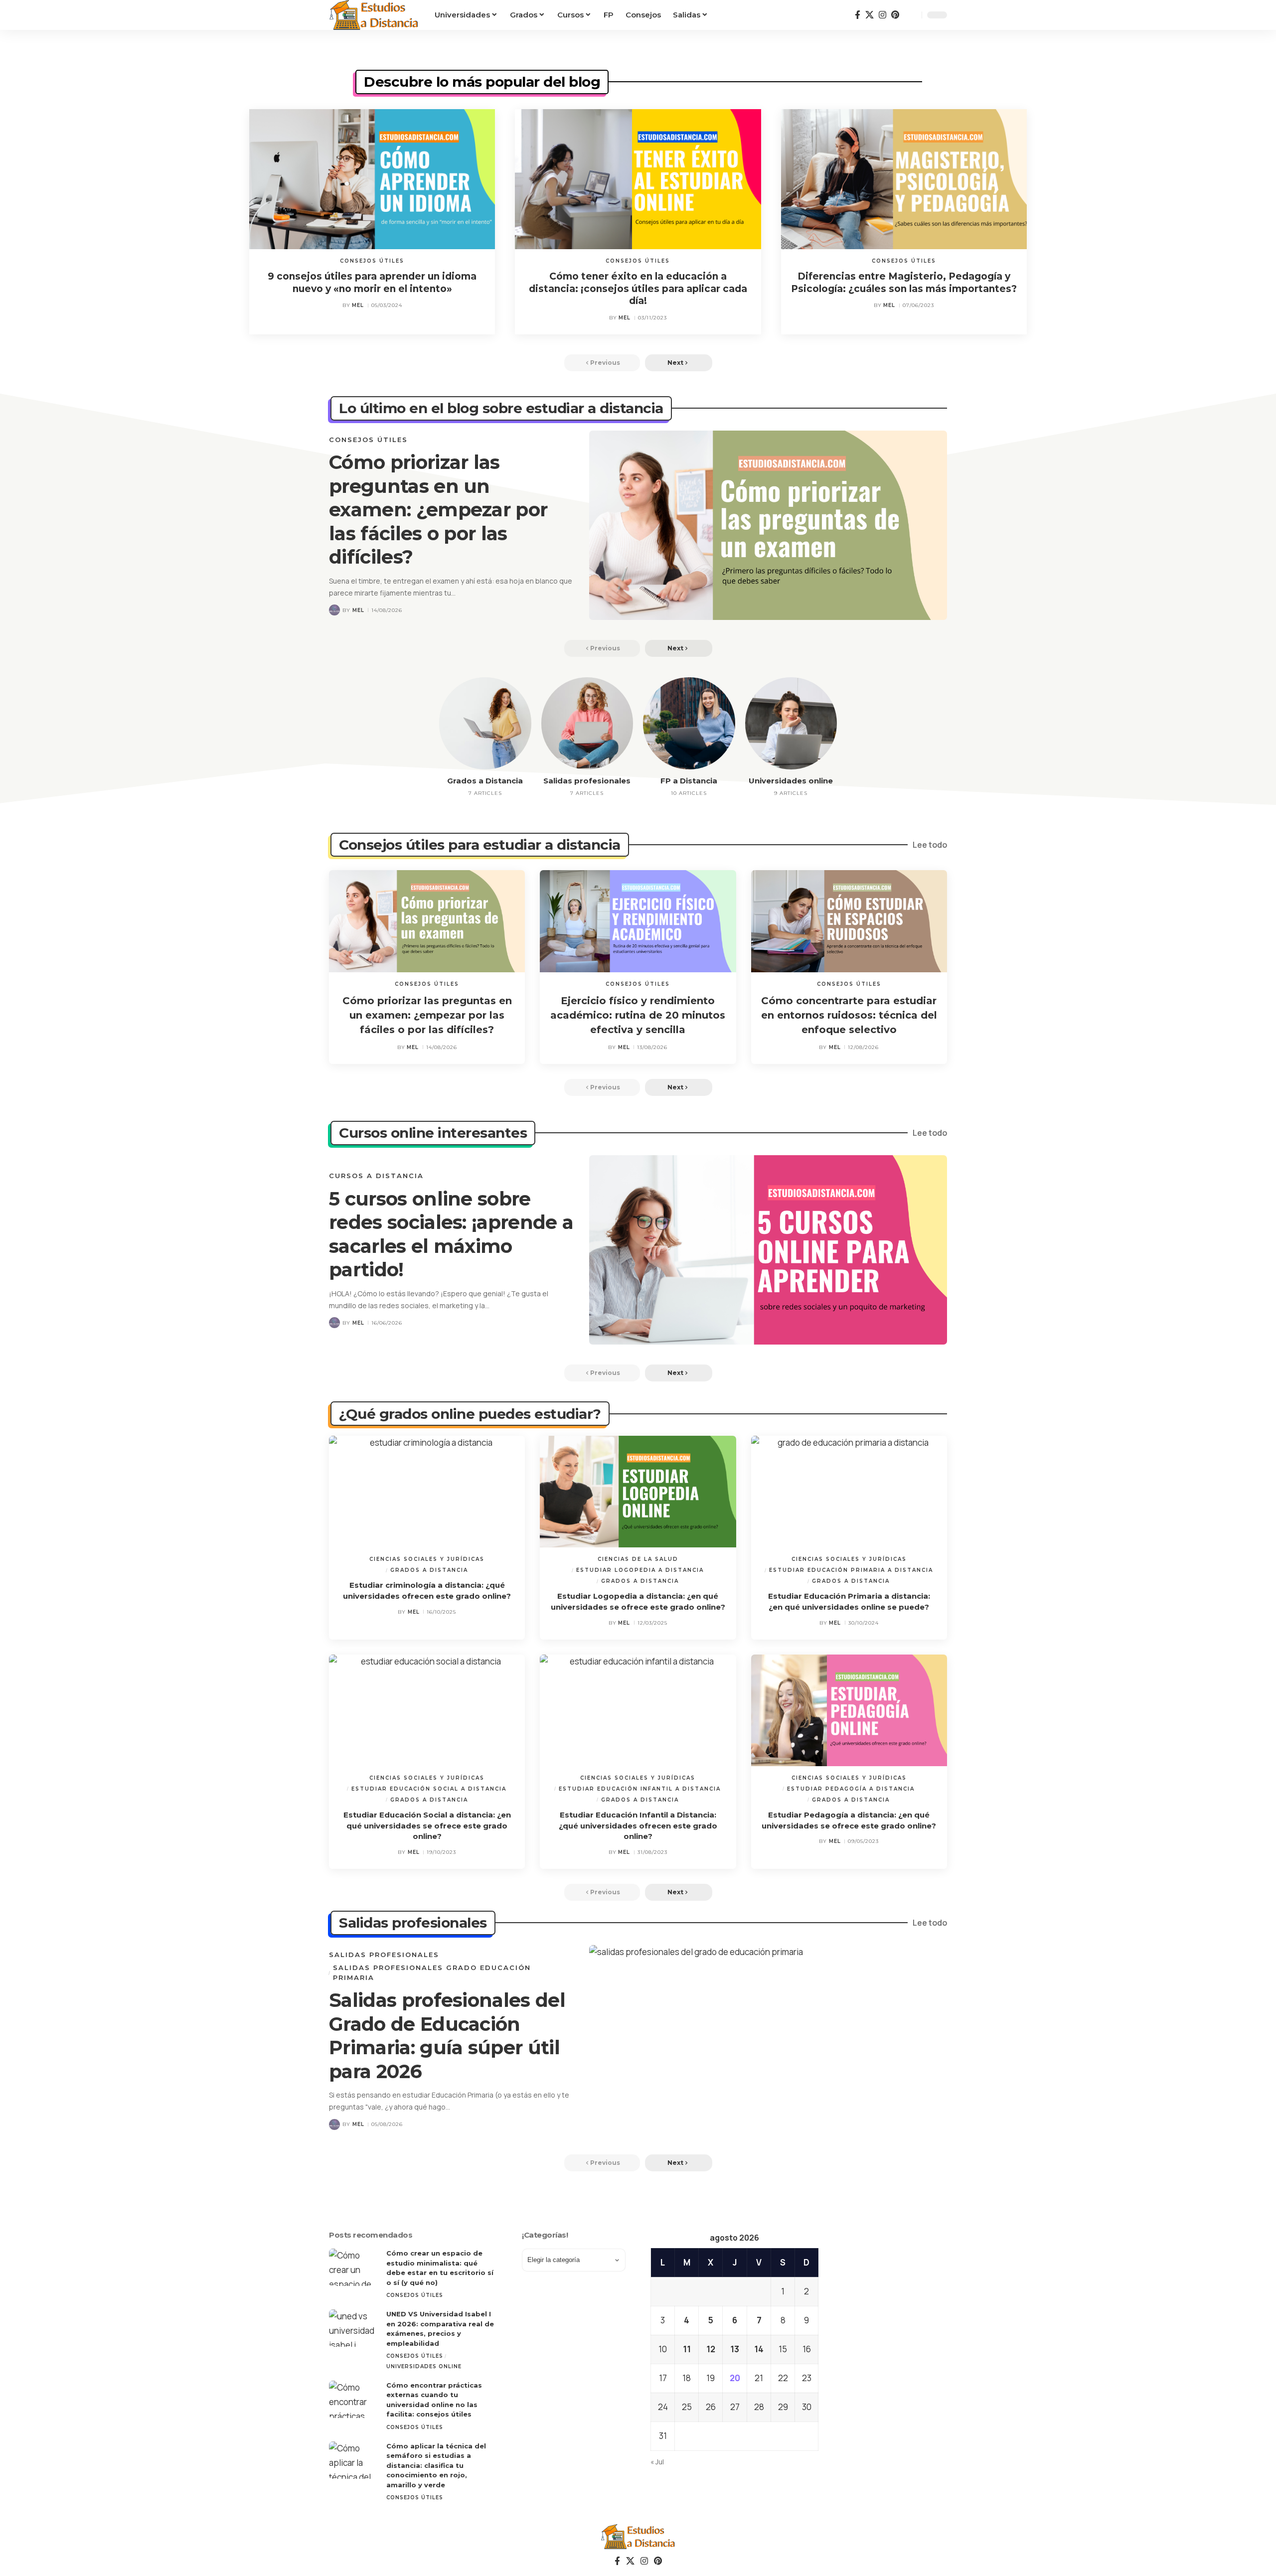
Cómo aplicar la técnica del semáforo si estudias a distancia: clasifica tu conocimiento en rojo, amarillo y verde (436, 2465)
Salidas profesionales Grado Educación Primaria (432, 1972)
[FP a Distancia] (689, 723)
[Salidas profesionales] (587, 723)
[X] (870, 15)
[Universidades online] (791, 723)
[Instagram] (882, 15)
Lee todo (930, 845)
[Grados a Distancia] (485, 723)
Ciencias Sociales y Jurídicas (427, 1559)
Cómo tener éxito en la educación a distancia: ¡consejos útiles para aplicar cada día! (638, 289)
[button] (912, 15)
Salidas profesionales (587, 781)
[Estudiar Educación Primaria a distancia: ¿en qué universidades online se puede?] (849, 1492)
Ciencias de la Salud (638, 1559)
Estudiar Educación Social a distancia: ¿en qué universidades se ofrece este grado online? (427, 1826)
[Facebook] (858, 15)
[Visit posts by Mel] (334, 610)
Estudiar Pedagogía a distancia (851, 1789)
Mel (358, 305)
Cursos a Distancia (376, 1176)
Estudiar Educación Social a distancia (429, 1789)
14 (759, 2349)
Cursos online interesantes (433, 1133)
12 (711, 2349)
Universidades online (791, 781)
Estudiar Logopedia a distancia (640, 1570)
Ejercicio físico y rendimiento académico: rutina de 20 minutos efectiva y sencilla (638, 1015)
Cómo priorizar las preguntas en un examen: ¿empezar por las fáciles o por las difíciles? (438, 510)
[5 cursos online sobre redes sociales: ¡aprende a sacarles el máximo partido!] (768, 1250)
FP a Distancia (689, 781)
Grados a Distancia (485, 781)
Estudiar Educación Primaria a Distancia (851, 1570)
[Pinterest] (895, 15)
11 (687, 2349)
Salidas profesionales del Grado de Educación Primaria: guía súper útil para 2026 (447, 2036)
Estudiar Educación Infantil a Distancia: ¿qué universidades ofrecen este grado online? (638, 1826)
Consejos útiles (372, 261)
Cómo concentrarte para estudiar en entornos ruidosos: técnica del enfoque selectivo (849, 1015)
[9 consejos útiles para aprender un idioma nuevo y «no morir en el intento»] (372, 179)
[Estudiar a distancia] (374, 15)
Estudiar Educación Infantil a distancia (640, 1789)
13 (735, 2349)
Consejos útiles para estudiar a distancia (480, 845)
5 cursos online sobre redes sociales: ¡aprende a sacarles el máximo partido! (451, 1234)
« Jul (657, 2462)
